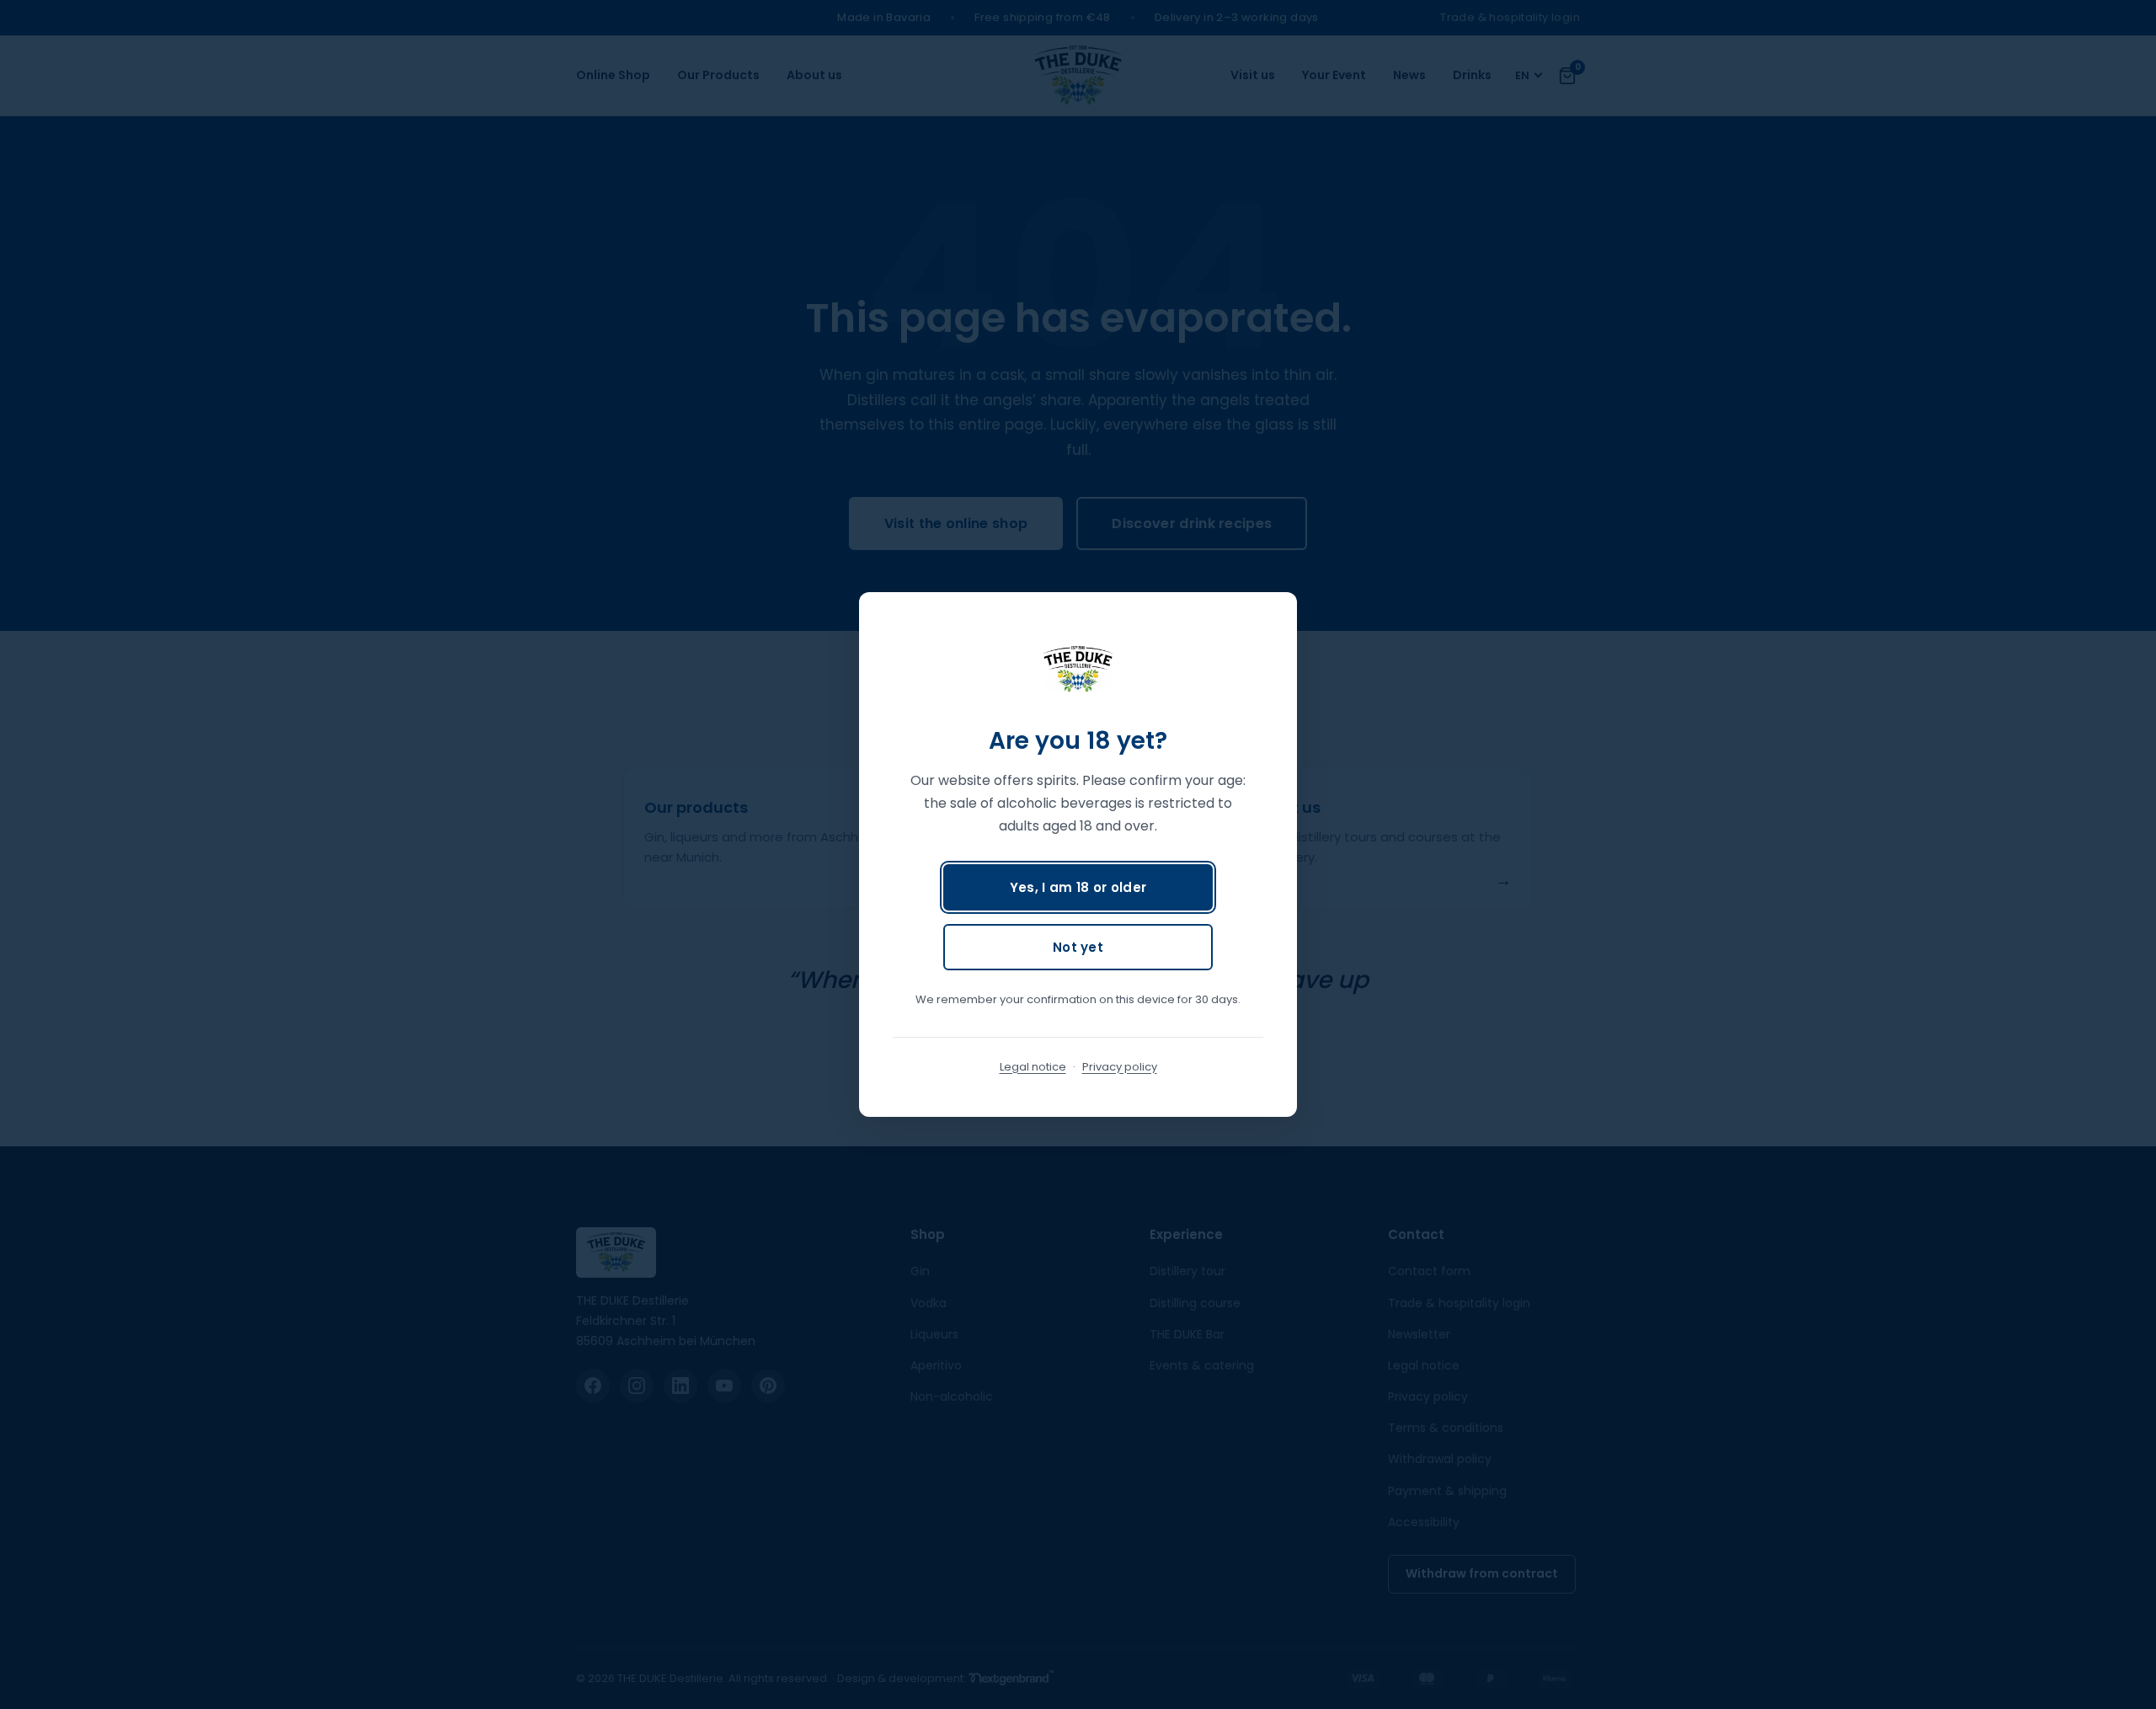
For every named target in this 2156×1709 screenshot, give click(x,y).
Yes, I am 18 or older (1078, 887)
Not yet (1078, 947)
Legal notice (1033, 1067)
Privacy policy (1120, 1067)
